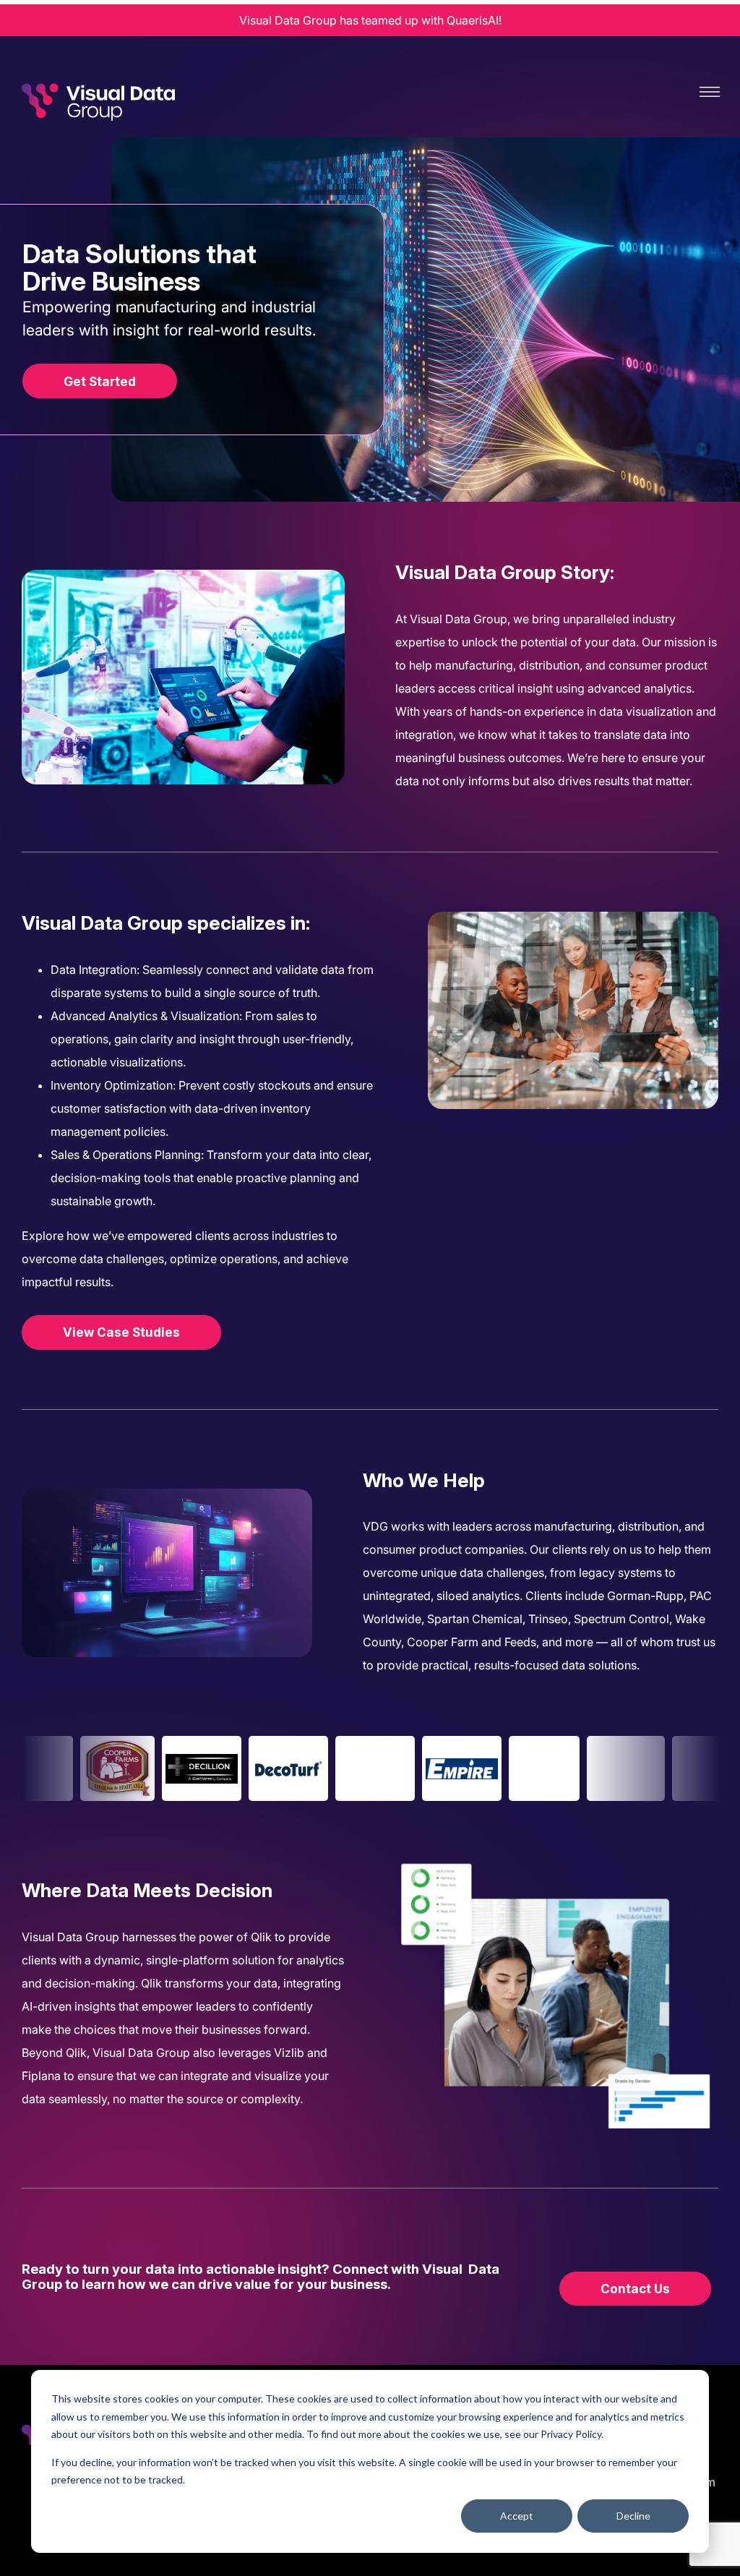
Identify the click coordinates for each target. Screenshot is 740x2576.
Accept (517, 2516)
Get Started (100, 381)
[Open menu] (710, 92)
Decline (633, 2516)
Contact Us (635, 2289)
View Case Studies (121, 1332)
